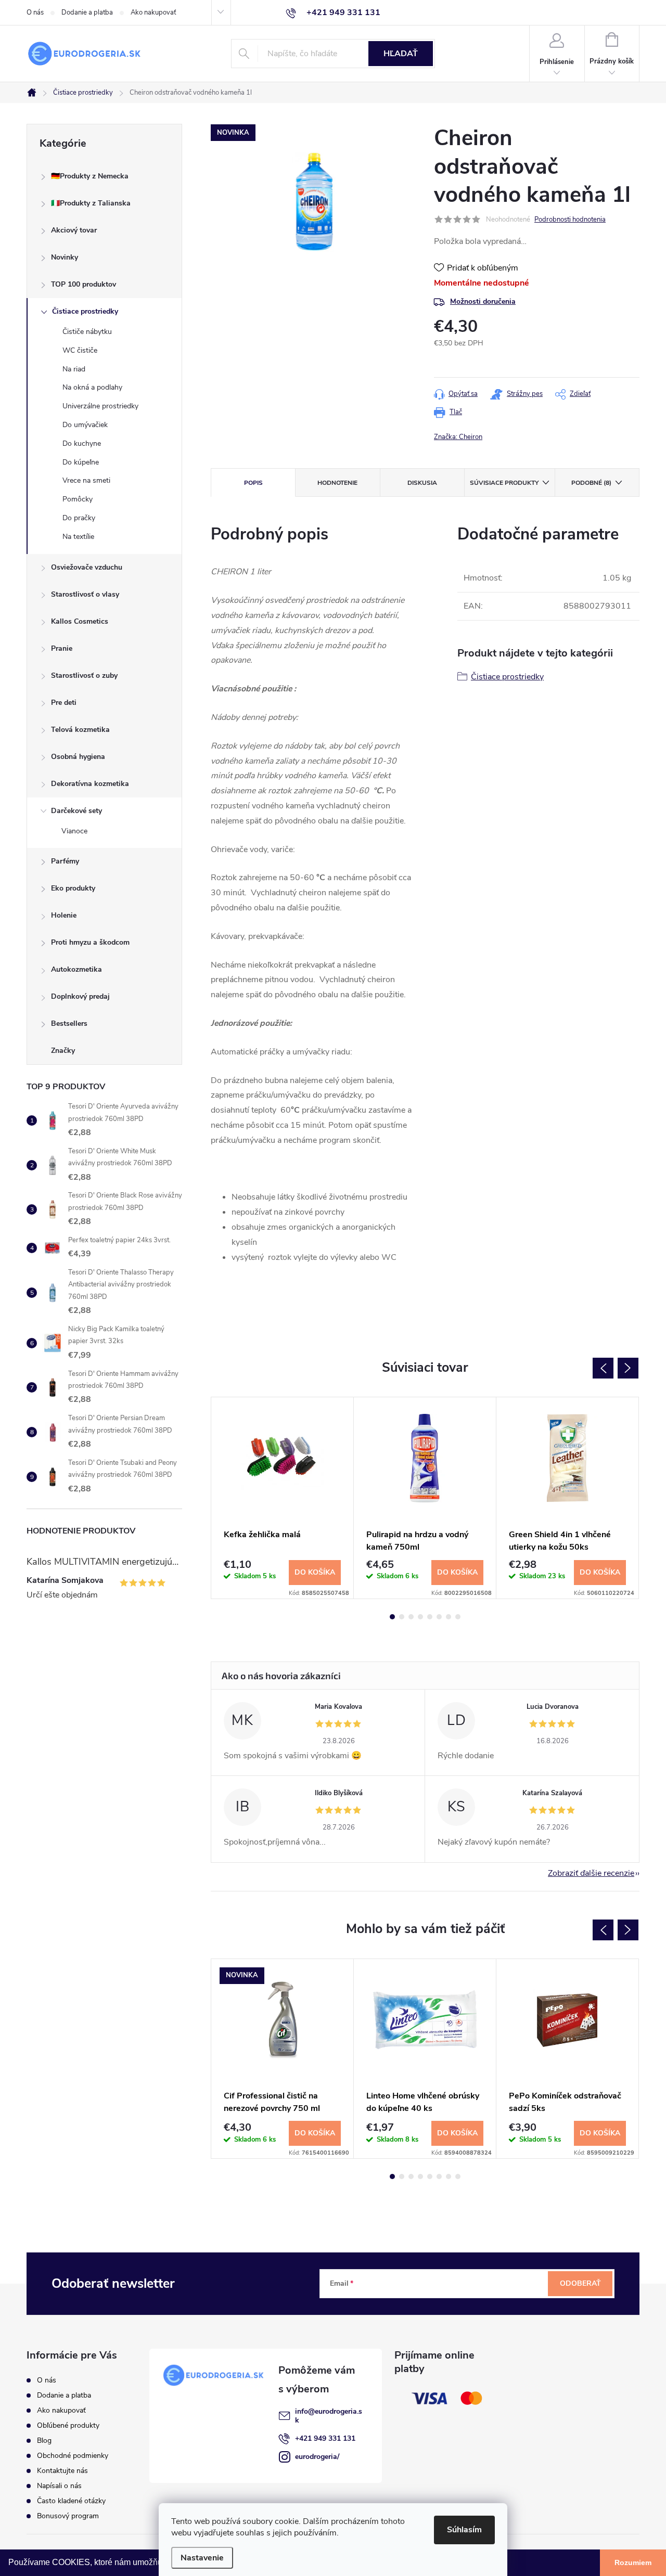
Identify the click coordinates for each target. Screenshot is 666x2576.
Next (628, 1368)
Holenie (64, 915)
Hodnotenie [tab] (337, 483)
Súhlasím (464, 2530)
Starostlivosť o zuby (84, 675)
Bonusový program (68, 2516)
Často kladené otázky (71, 2501)
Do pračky (79, 518)
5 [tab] (430, 1617)
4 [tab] (420, 1617)
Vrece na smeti (86, 480)
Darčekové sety (76, 811)
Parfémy (65, 861)
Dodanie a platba (87, 12)
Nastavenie (202, 2558)
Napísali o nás (59, 2486)
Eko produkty (73, 888)
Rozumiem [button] (633, 2562)
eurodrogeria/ (317, 2457)
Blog (44, 2440)
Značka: (458, 437)
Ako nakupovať (153, 12)
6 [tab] (439, 1617)
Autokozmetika (76, 969)
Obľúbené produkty (68, 2425)
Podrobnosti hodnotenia (570, 220)
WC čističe (80, 350)
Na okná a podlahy (92, 387)
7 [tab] (449, 1617)
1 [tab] (392, 1617)
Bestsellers (69, 1023)
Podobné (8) (591, 483)
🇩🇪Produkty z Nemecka (90, 176)
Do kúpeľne (81, 462)
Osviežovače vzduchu (87, 567)
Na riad (74, 369)
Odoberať (580, 2283)
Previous (603, 1368)
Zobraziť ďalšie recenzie (591, 1873)
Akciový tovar (74, 230)
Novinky (65, 257)
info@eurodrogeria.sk (329, 2416)
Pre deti (64, 703)
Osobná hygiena (78, 757)
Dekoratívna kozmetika (90, 784)
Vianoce (74, 831)
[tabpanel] (283, 1498)
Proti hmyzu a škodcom (90, 942)
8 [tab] (458, 1617)
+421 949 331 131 (325, 2438)
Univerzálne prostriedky (100, 406)
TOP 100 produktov (84, 284)
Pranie (62, 648)
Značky (63, 1051)
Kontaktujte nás (62, 2471)
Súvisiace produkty (504, 483)
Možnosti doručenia (483, 301)
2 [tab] (402, 1617)
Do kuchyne (82, 443)
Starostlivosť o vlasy (85, 594)
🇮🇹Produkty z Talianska (91, 203)
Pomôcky (78, 499)
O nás (35, 12)
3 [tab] (411, 1617)
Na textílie (78, 537)
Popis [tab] (253, 483)
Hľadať (401, 54)
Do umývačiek (85, 425)
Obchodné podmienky (73, 2456)
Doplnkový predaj (80, 996)
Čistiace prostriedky (85, 311)
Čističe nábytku (87, 332)
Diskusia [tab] (422, 483)
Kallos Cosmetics (80, 621)
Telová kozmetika (80, 730)
